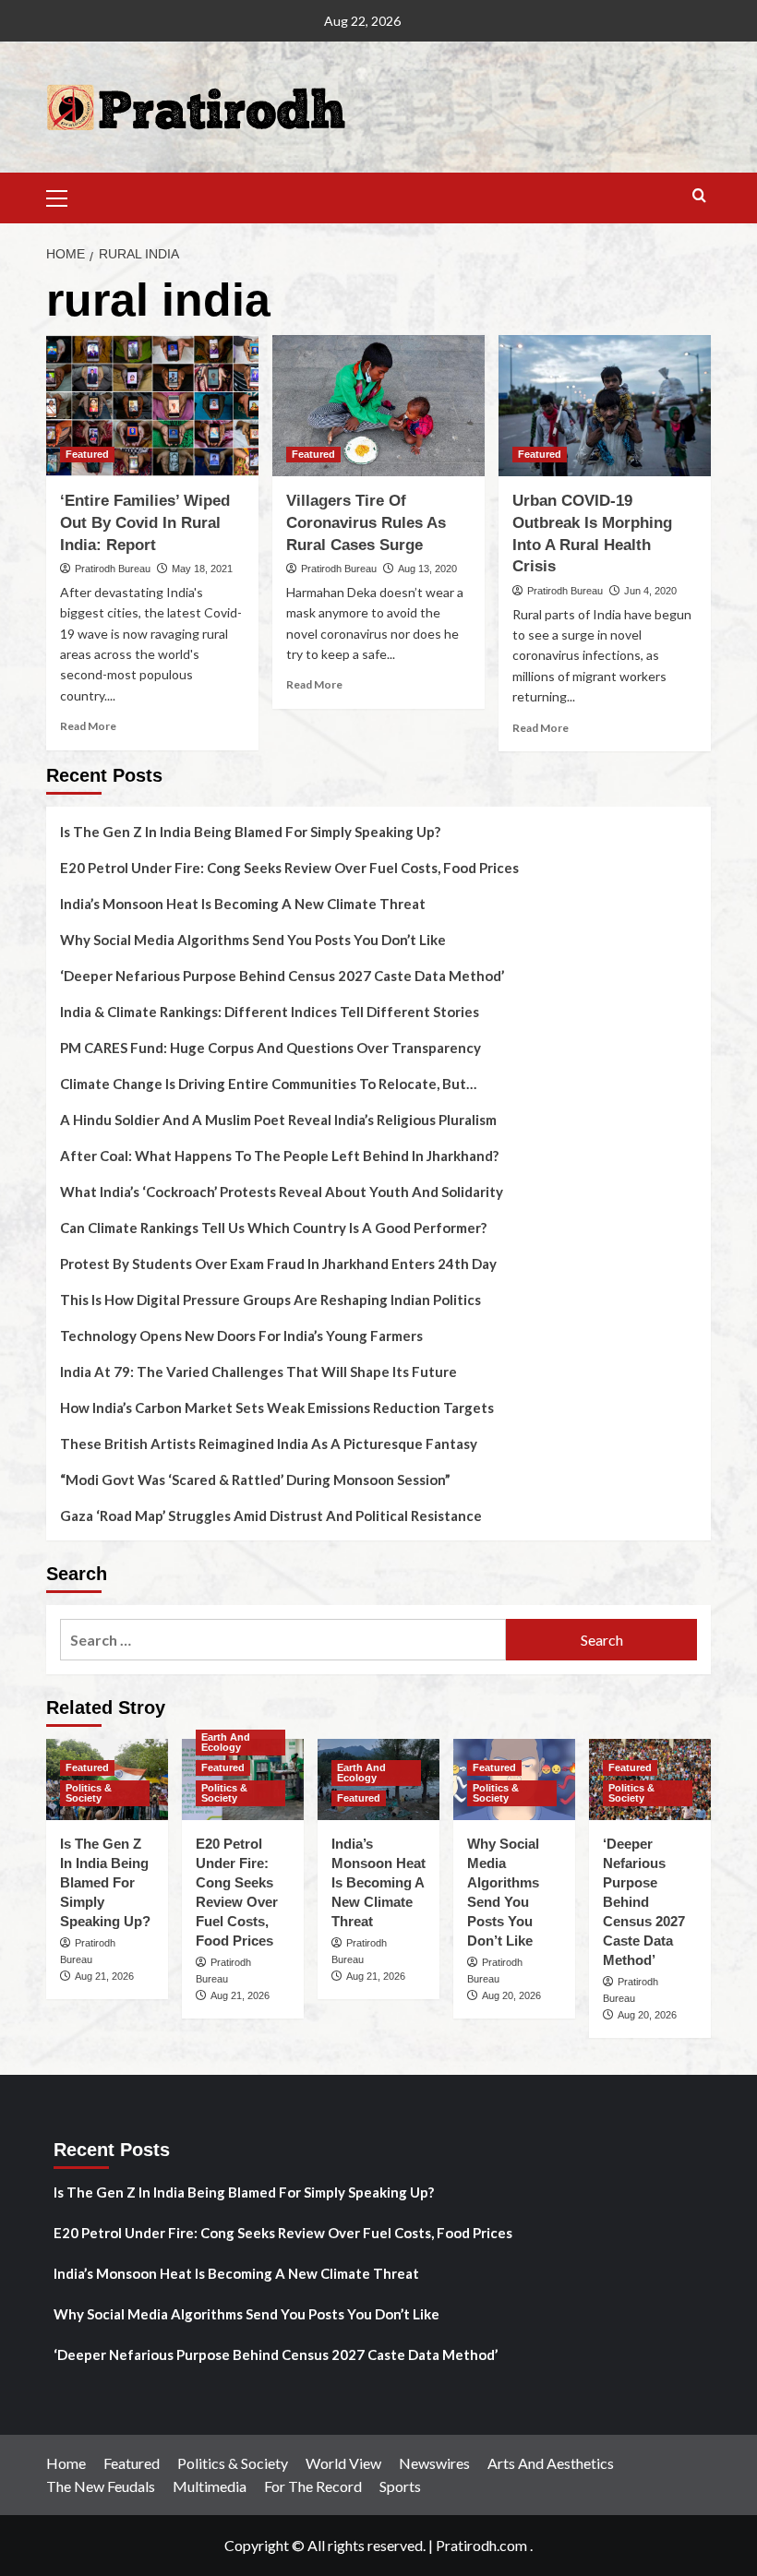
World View (343, 2463)
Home (66, 2463)
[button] (65, 196)
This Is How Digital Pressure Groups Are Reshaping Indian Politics (270, 1300)
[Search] (699, 196)
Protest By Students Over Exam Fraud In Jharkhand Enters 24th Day (278, 1264)
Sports (400, 2486)
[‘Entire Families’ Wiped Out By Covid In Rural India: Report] (152, 406)
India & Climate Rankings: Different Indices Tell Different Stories (270, 1012)
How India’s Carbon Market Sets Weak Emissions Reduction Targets (277, 1408)
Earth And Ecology (226, 1742)
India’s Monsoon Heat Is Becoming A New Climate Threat (243, 904)
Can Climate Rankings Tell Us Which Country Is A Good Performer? (273, 1228)
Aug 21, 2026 (104, 1976)
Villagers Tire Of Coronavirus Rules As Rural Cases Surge (366, 523)
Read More (88, 726)
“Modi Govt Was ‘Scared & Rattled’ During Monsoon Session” (255, 1480)
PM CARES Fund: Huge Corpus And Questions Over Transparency (270, 1048)
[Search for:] (283, 1640)
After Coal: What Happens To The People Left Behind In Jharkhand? (279, 1156)
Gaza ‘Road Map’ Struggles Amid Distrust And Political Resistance (271, 1516)
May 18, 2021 (202, 569)
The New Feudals (101, 2486)
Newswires (434, 2463)
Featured (87, 454)
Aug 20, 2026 (511, 1995)
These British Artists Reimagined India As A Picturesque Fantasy (269, 1444)
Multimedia (210, 2486)
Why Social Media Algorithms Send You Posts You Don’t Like (253, 940)
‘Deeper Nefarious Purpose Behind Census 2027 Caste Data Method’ (282, 976)
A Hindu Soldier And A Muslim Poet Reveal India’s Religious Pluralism (278, 1120)
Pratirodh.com (481, 2545)
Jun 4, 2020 (650, 591)
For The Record (313, 2486)
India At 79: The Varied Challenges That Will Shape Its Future (258, 1372)
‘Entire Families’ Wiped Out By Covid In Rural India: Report (145, 523)
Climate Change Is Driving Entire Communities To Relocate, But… (268, 1084)
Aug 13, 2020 (427, 569)
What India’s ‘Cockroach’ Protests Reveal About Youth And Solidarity (282, 1192)
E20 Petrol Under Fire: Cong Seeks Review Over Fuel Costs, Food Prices (289, 868)
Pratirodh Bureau (113, 569)
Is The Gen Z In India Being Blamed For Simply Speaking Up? (250, 832)
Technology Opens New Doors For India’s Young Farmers (241, 1336)
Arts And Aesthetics (551, 2463)
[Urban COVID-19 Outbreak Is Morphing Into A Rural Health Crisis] (605, 406)
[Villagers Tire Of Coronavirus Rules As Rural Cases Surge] (378, 406)
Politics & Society (89, 1793)
